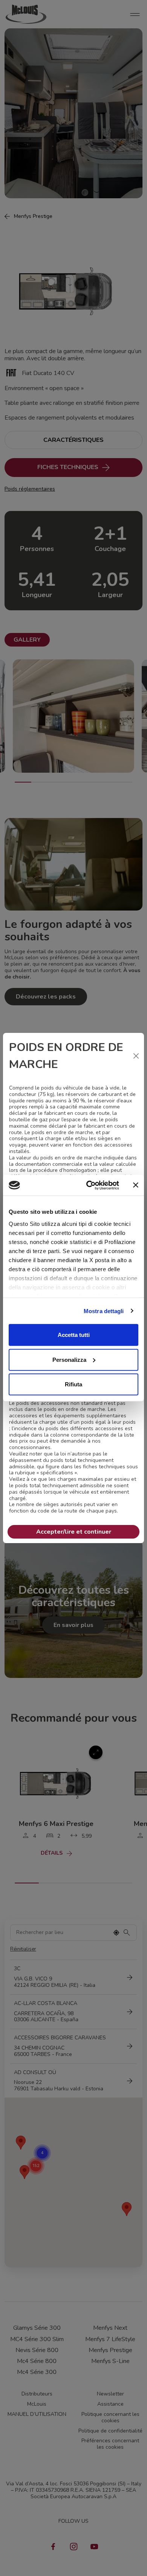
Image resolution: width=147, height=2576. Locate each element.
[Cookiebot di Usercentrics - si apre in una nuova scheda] (89, 1185)
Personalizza (69, 1359)
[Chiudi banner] (136, 1185)
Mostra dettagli (104, 1311)
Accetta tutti (74, 1335)
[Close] (136, 1056)
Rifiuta (73, 1384)
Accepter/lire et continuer (74, 1532)
